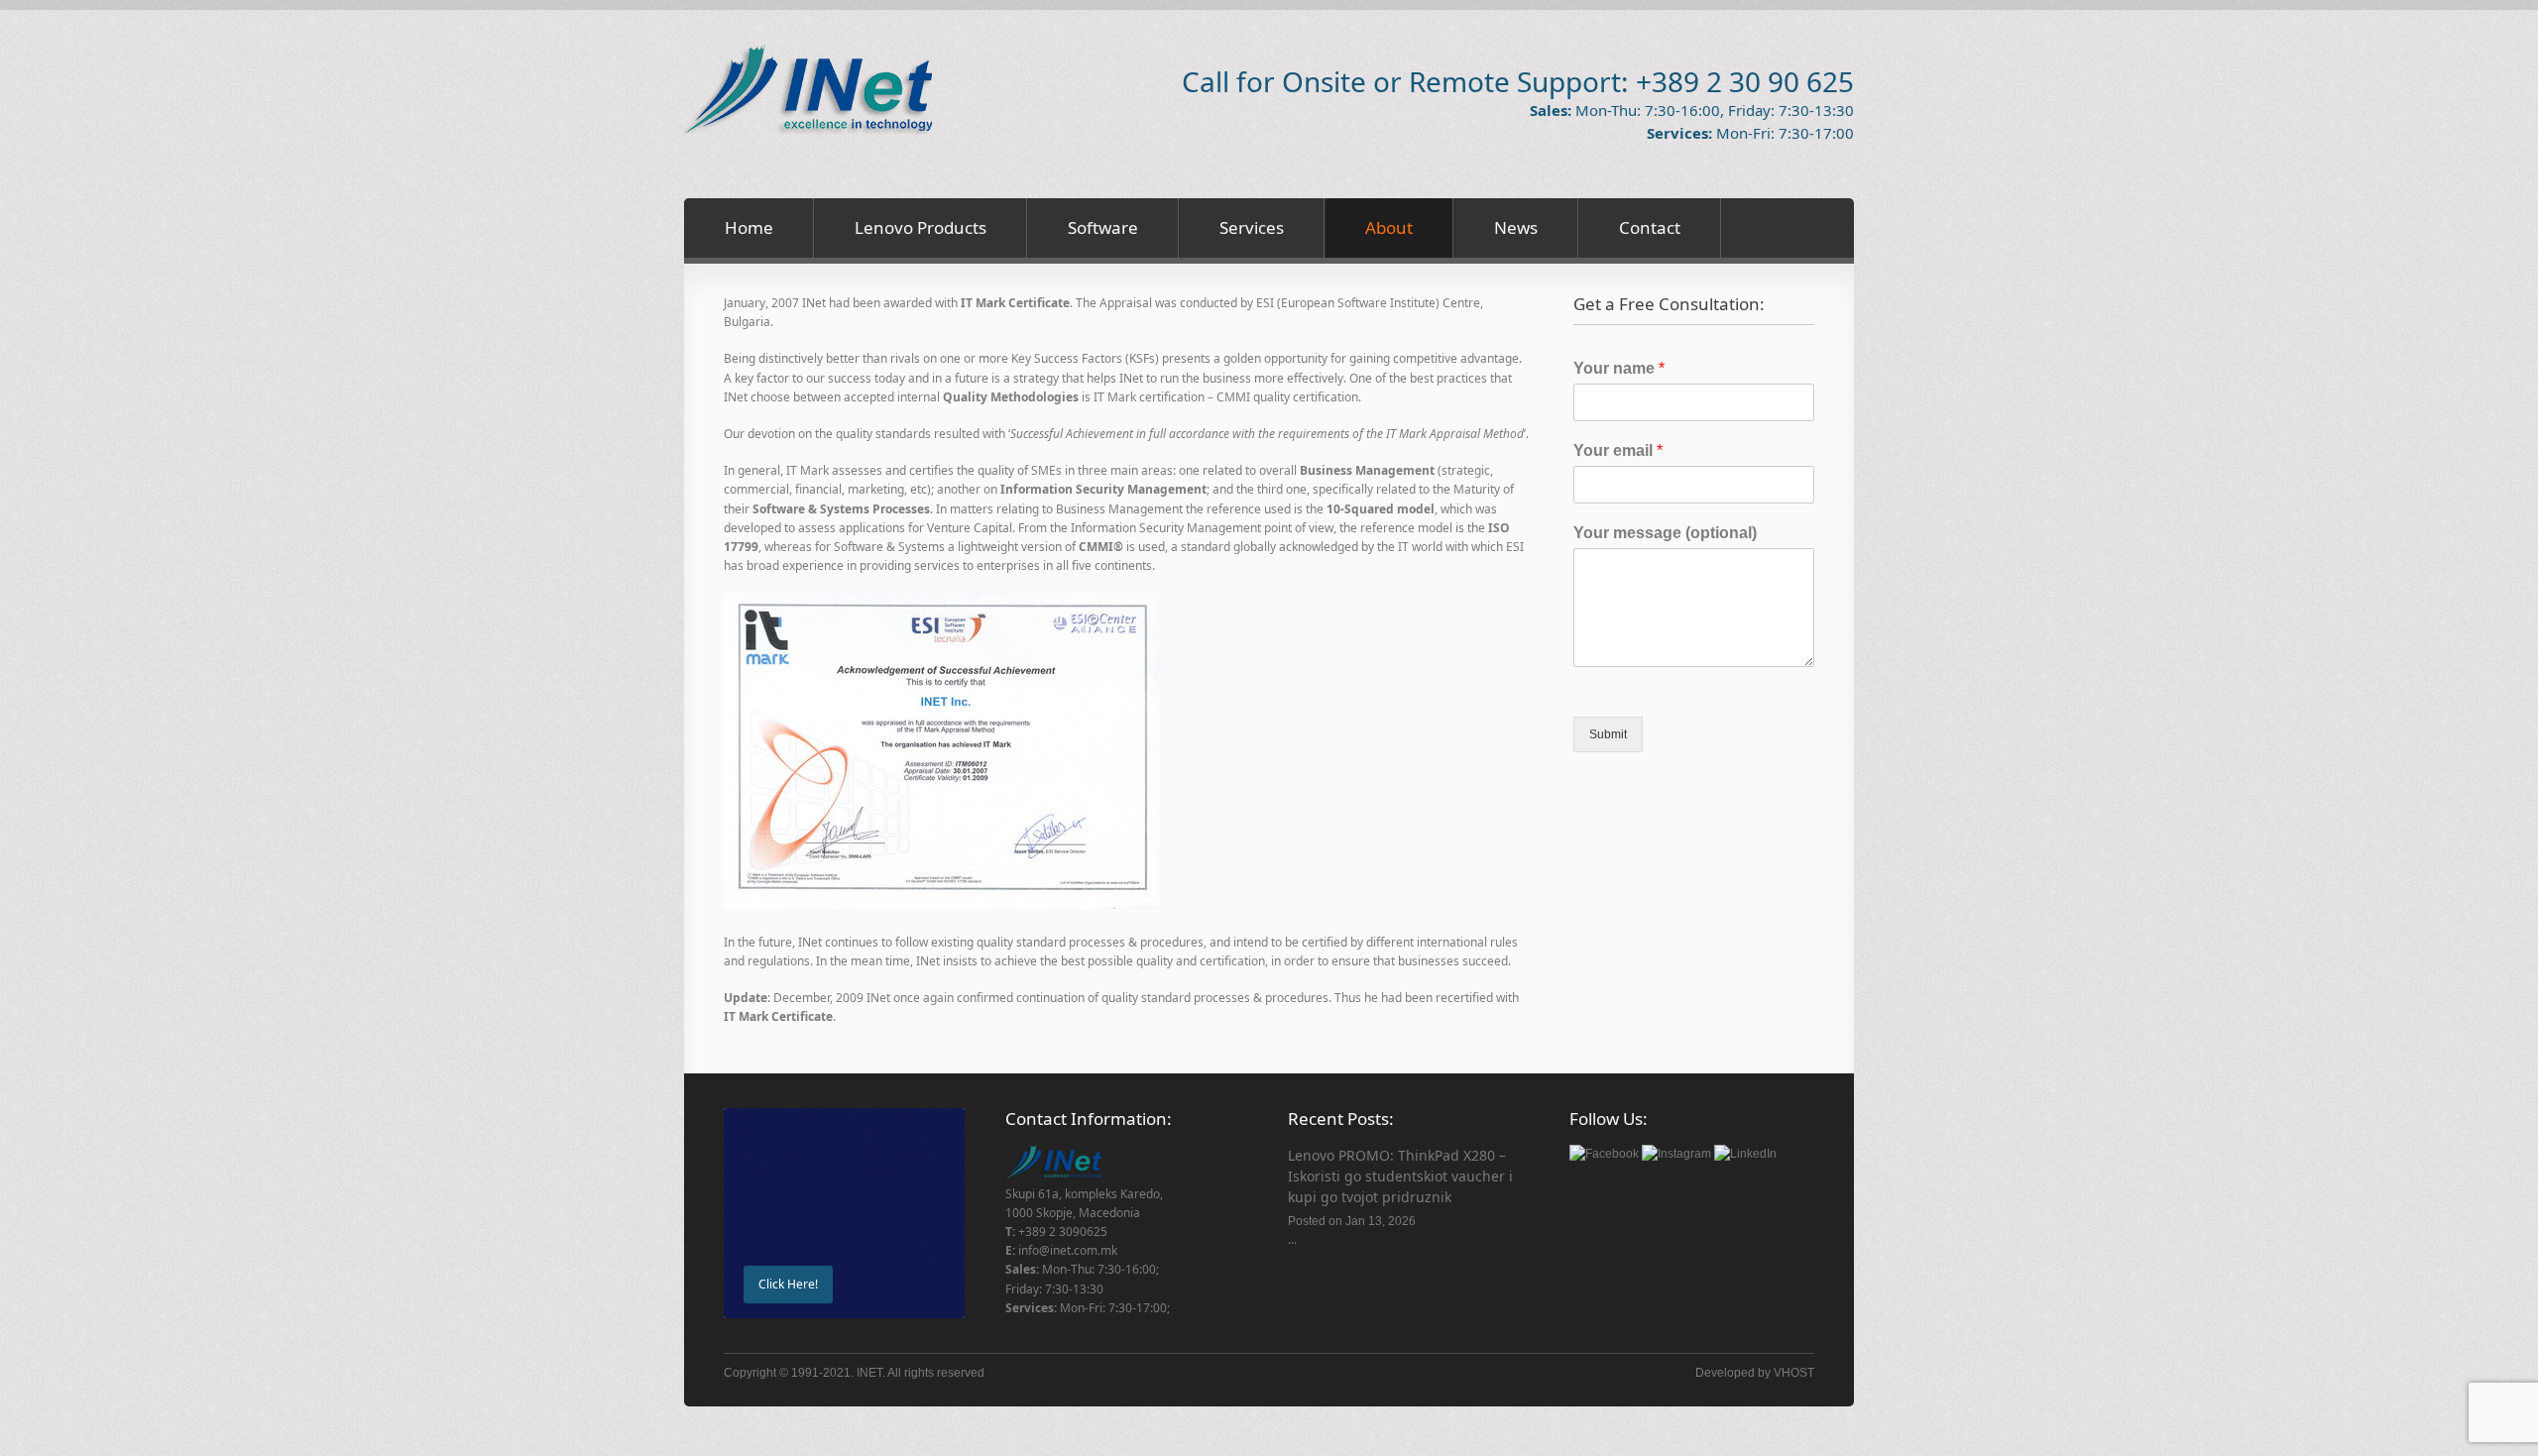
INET (869, 1373)
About (1389, 227)
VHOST (1794, 1373)
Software (1103, 227)
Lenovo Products (921, 227)
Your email (1618, 450)
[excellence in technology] (808, 130)
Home (749, 227)
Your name (1619, 368)
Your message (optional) (1665, 533)
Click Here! (788, 1284)
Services (1252, 227)
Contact (1650, 227)
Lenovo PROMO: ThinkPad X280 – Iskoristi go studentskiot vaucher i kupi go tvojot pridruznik (1400, 1176)
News (1516, 227)
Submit (1608, 734)
